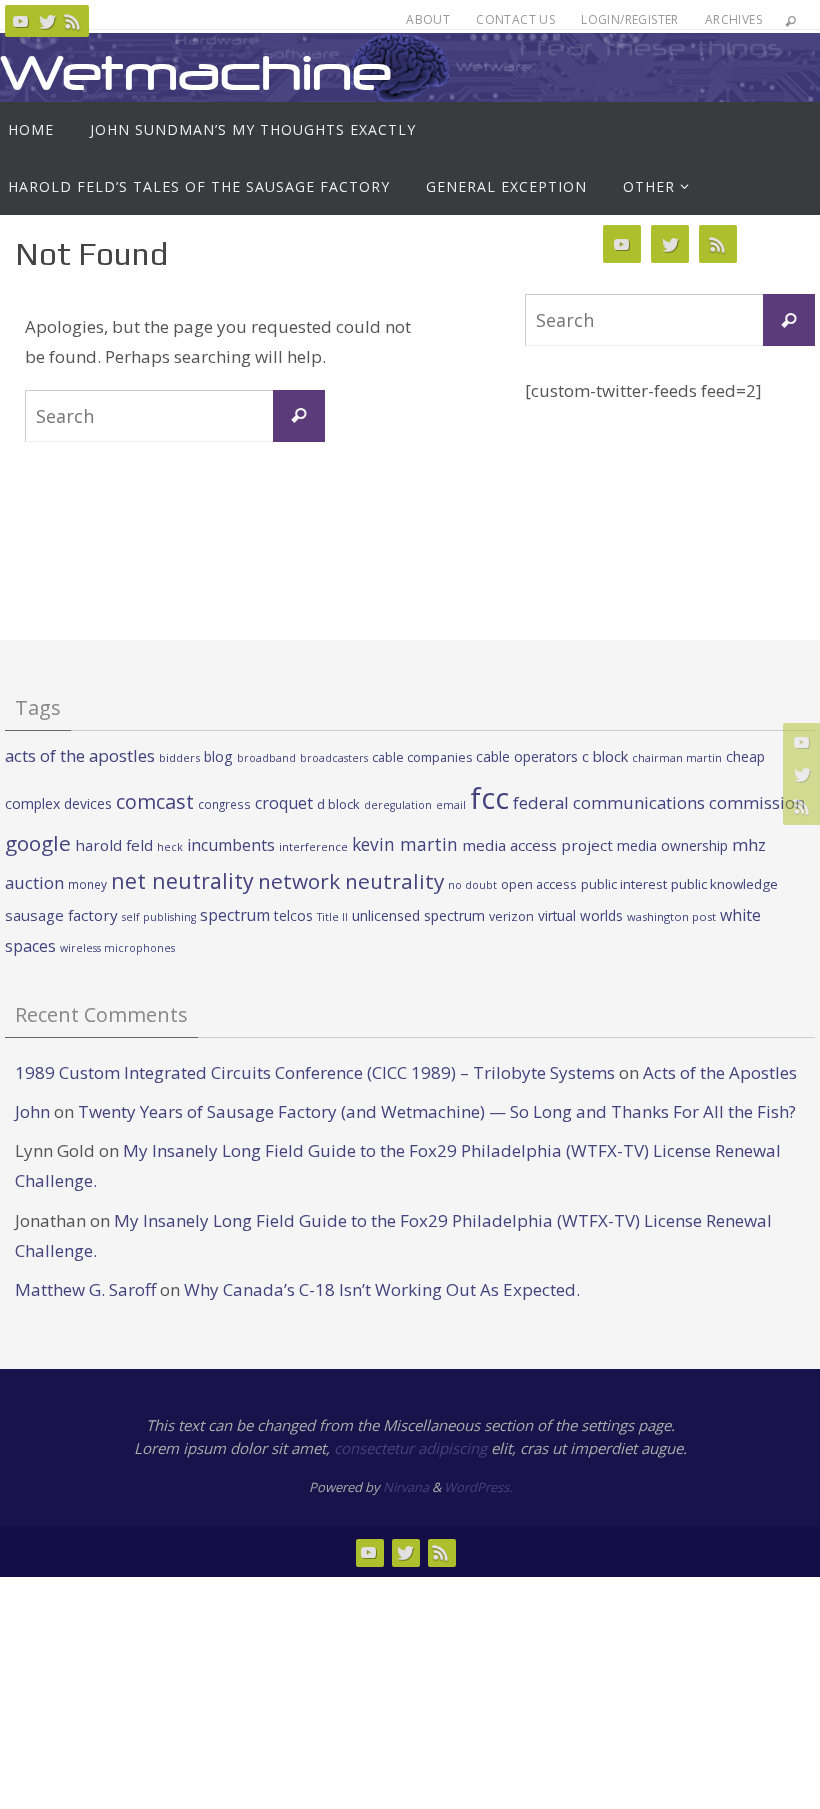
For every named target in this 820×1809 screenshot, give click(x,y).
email (451, 805)
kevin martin (405, 844)
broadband (266, 758)
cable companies (422, 757)
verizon (511, 916)
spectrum (235, 915)
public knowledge (724, 884)
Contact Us (515, 19)
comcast (155, 801)
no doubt (472, 885)
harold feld (114, 845)
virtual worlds (580, 915)
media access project (537, 845)
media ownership (672, 845)
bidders (179, 757)
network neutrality (351, 881)
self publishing (159, 917)
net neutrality (182, 880)
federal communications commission (659, 802)
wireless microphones (117, 948)
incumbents (231, 845)
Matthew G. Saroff (85, 1289)
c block (605, 756)
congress (224, 804)
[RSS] (73, 21)
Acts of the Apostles (720, 1072)
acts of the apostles (80, 755)
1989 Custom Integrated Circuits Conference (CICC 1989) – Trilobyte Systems (315, 1072)
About (428, 19)
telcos (293, 915)
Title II (332, 917)
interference (313, 846)
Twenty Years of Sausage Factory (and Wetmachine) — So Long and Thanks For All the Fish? (437, 1111)
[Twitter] (47, 21)
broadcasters (334, 758)
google (38, 843)
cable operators (527, 756)
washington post (671, 916)
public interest (624, 884)
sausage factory (61, 915)
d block (338, 804)
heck (170, 846)
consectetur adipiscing (410, 1448)
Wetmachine (196, 72)
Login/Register (630, 19)
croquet (284, 803)
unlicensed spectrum (418, 915)
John (32, 1111)
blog (218, 756)
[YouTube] (21, 21)
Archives (733, 19)
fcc (489, 798)
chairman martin (677, 757)
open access (539, 884)
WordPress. (478, 1487)
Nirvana (406, 1487)
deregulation (398, 805)
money (87, 884)
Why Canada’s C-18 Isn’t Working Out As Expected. (382, 1289)
